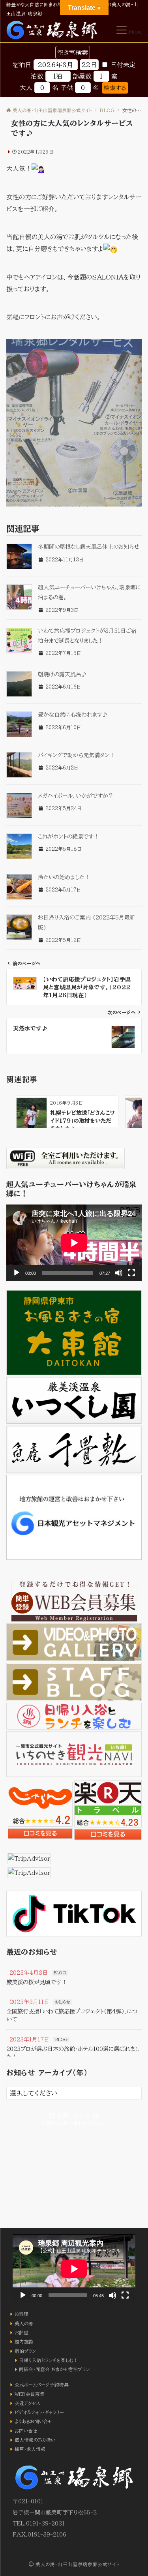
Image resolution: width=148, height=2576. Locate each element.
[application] (74, 1243)
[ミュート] (119, 1273)
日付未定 (123, 65)
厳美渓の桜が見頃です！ (37, 1982)
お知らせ (63, 2002)
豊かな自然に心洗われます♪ (73, 715)
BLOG (60, 1973)
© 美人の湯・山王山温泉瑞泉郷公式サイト (74, 2564)
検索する (115, 88)
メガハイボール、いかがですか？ (76, 796)
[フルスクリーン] (131, 1273)
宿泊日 (22, 65)
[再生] (17, 1273)
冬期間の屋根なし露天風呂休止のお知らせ (89, 547)
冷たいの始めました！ (64, 877)
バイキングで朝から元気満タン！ (76, 755)
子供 (67, 88)
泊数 (37, 76)
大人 (26, 88)
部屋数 (82, 76)
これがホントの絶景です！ (68, 837)
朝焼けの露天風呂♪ (62, 674)
